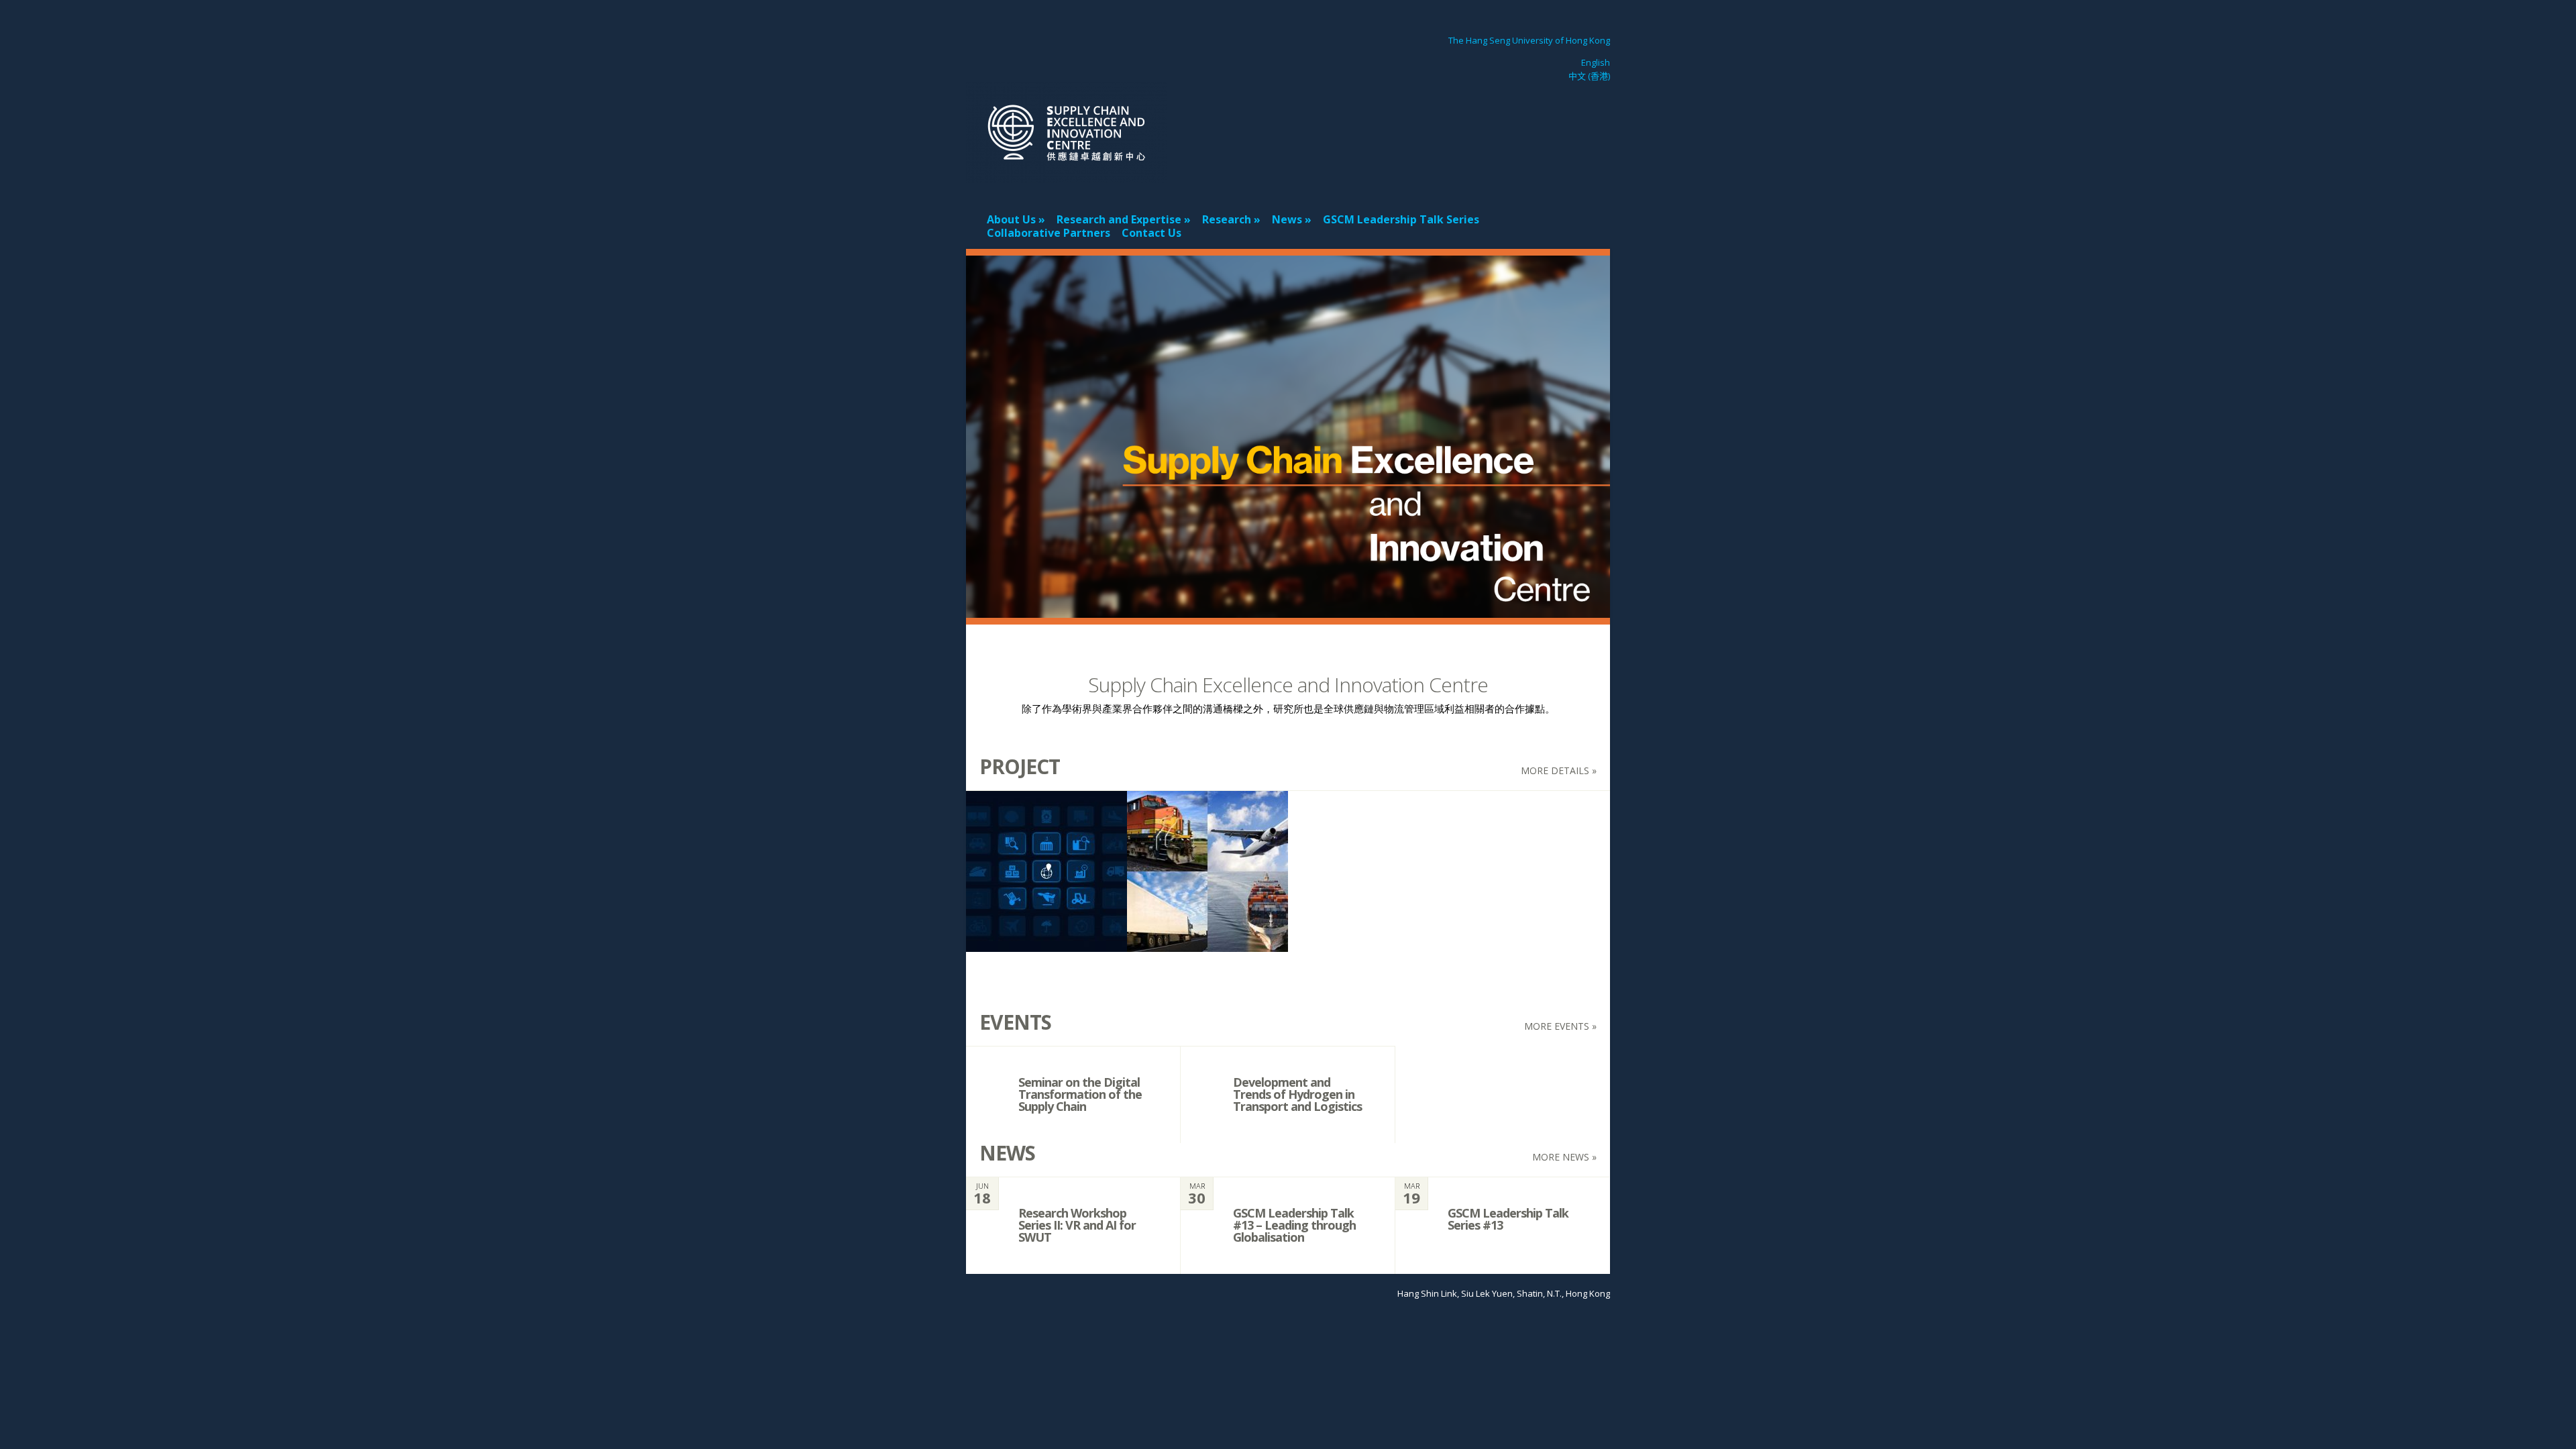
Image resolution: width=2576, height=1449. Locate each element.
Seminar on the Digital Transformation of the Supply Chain (1080, 1094)
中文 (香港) (1589, 76)
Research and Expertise (1119, 219)
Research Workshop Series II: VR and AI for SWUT (1077, 1225)
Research (1227, 219)
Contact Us (1151, 233)
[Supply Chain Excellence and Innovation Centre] (1067, 174)
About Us (1011, 219)
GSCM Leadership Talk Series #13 (1508, 1219)
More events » (1560, 1026)
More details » (1559, 770)
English (1596, 62)
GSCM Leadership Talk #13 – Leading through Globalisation (1294, 1225)
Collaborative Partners (1049, 233)
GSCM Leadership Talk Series (1401, 219)
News (1287, 219)
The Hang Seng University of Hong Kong (1529, 40)
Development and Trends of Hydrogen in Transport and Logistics (1297, 1094)
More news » (1564, 1157)
